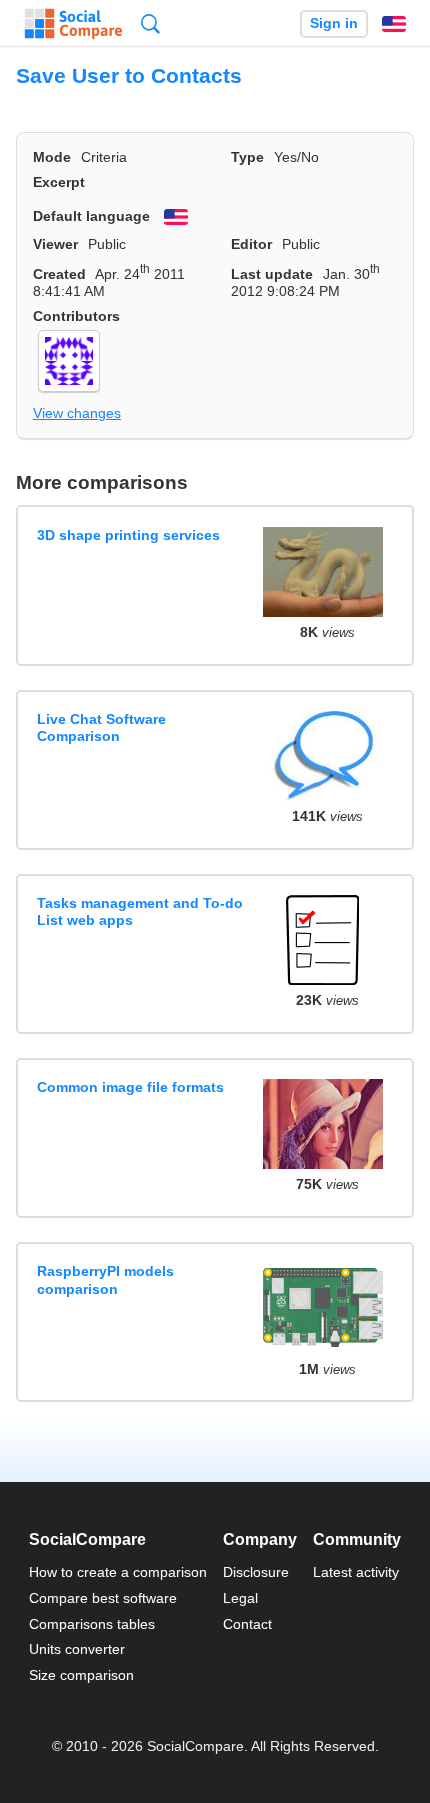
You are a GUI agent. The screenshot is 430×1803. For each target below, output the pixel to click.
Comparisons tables (92, 1624)
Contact (247, 1624)
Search (150, 23)
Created (59, 274)
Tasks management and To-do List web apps (140, 911)
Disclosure (256, 1572)
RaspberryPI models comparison (105, 1279)
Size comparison (81, 1675)
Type (247, 157)
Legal (240, 1598)
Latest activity (356, 1572)
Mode (52, 157)
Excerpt (59, 182)
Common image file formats (130, 1087)
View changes (77, 413)
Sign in (334, 23)
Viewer (55, 244)
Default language (91, 216)
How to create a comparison (118, 1572)
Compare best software (103, 1598)
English (394, 24)
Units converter (77, 1649)
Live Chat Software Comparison (101, 727)
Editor (251, 244)
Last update (272, 274)
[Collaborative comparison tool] (73, 24)
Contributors (76, 316)
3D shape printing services (128, 535)
